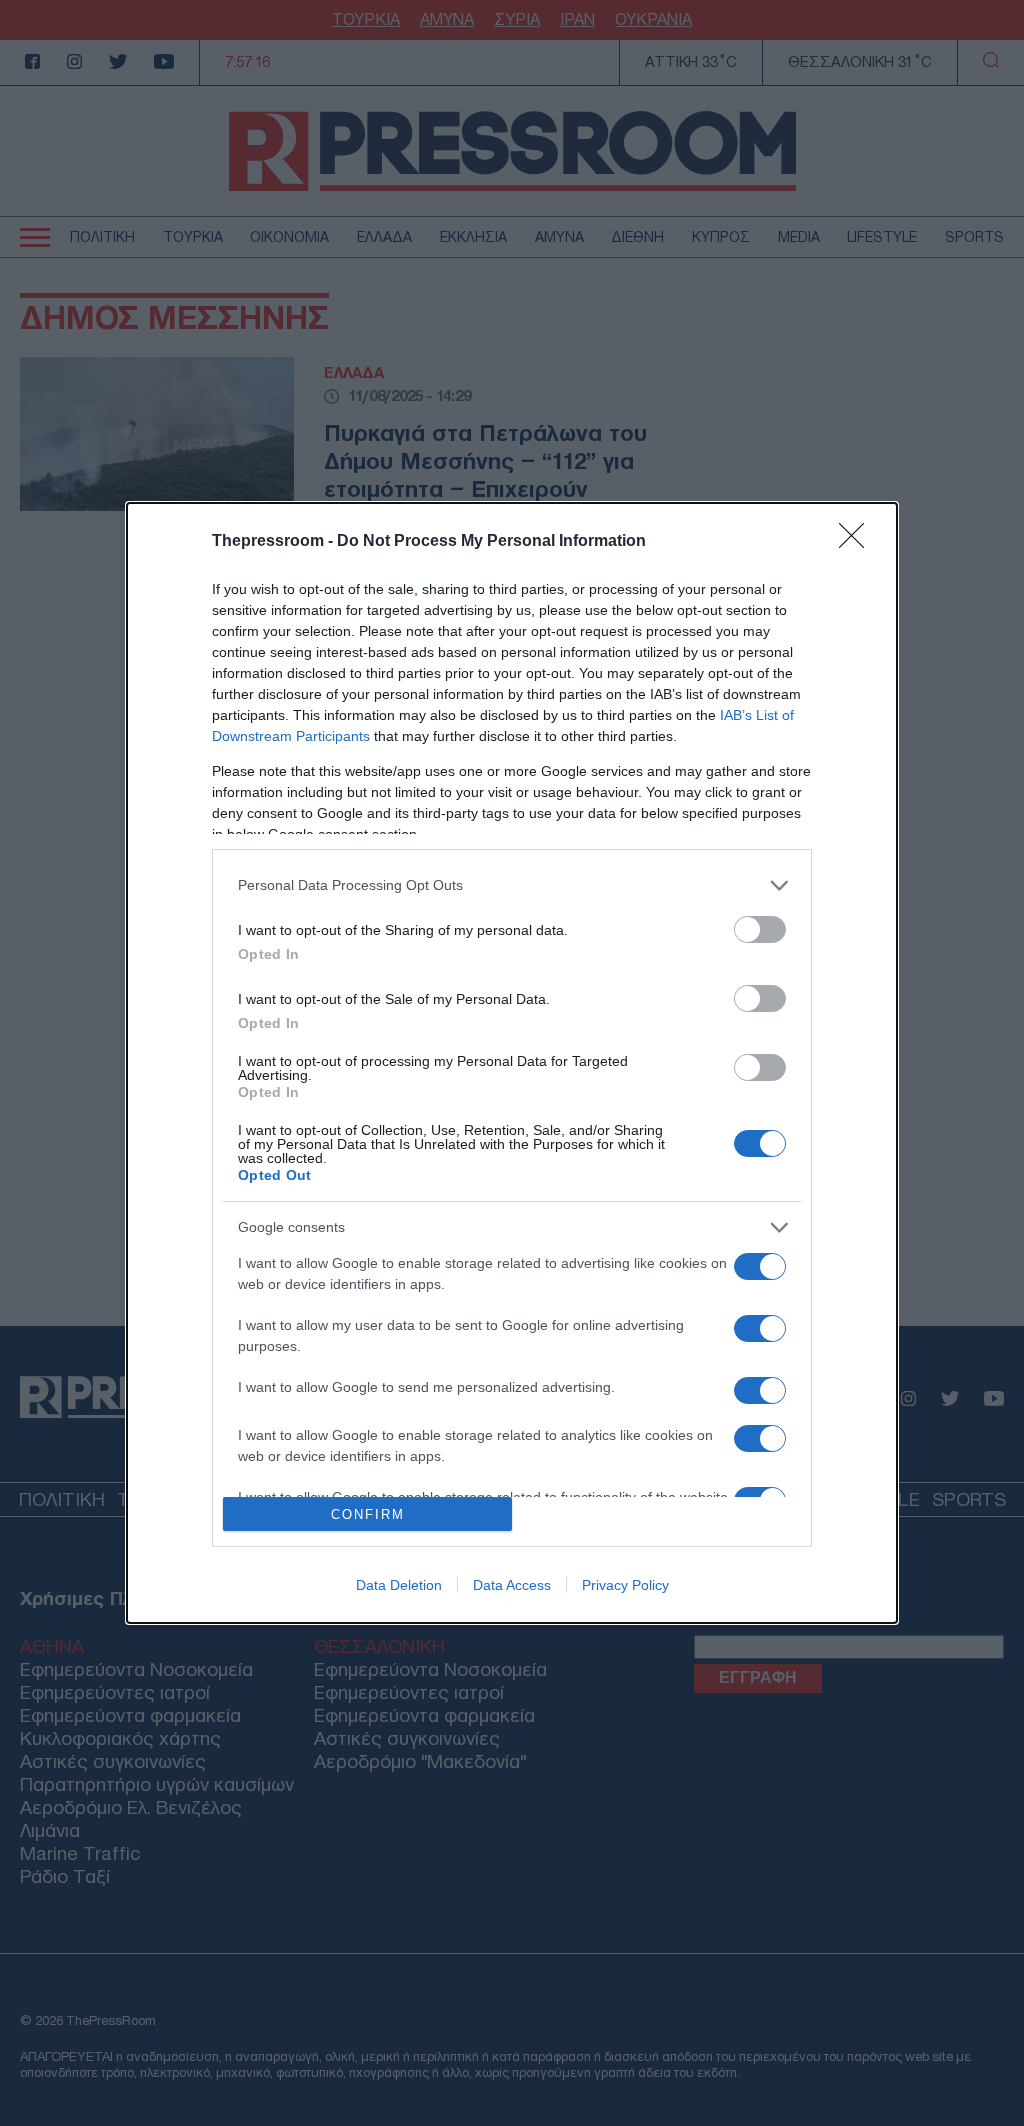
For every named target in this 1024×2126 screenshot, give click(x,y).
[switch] (760, 929)
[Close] (858, 542)
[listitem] (512, 885)
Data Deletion (399, 1585)
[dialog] (512, 1063)
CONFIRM (368, 1514)
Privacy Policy (625, 1585)
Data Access (512, 1585)
